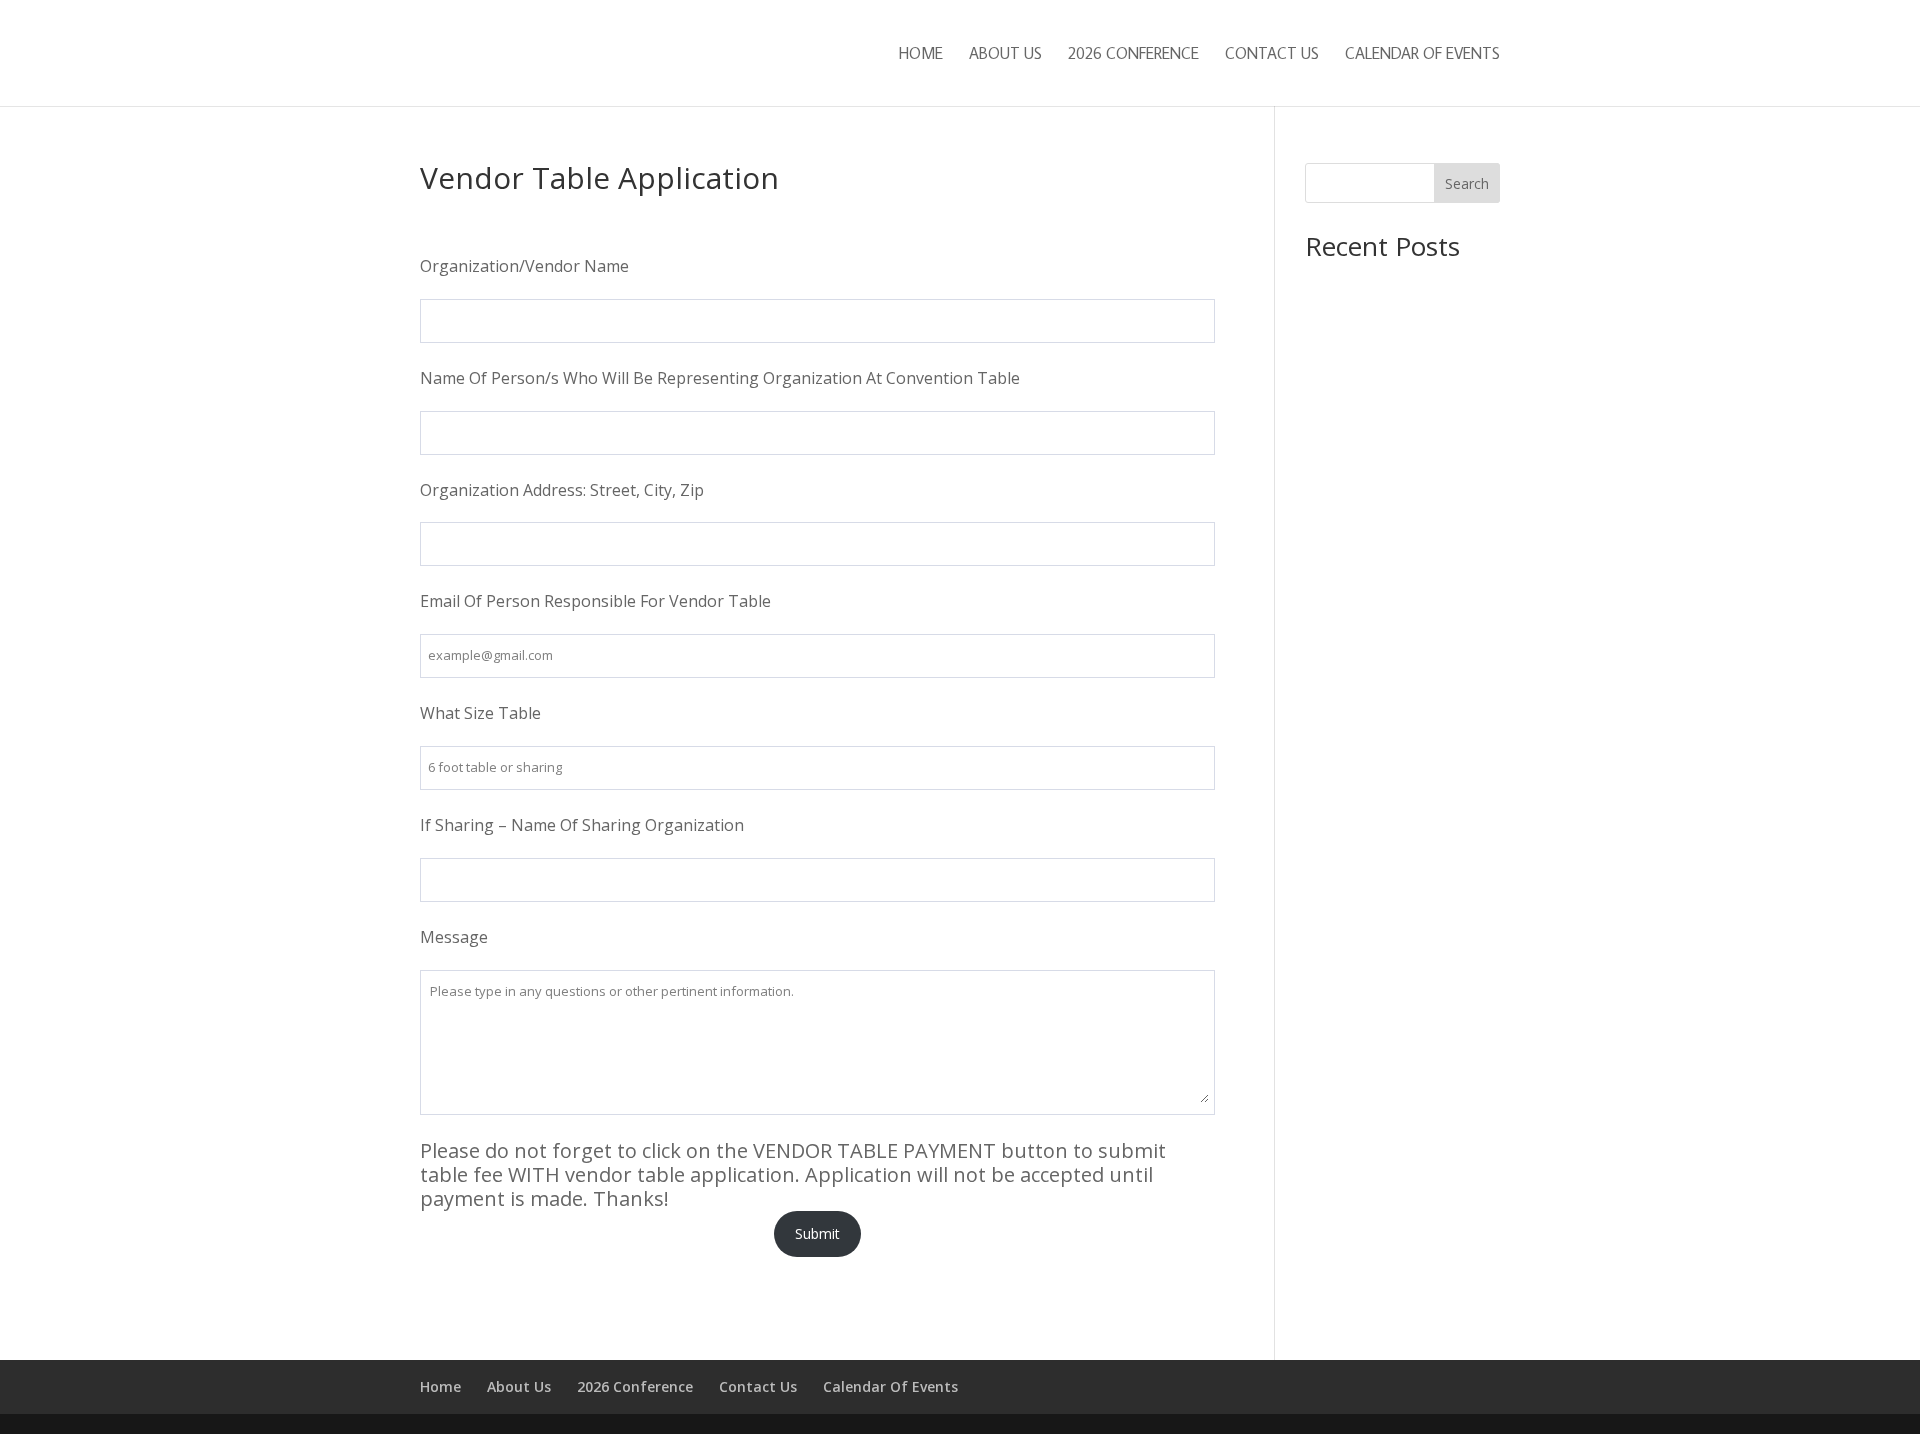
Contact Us (1272, 54)
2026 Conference (1133, 54)
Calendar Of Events (1422, 54)
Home (921, 54)
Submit (817, 1233)
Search (1467, 183)
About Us (1005, 54)
